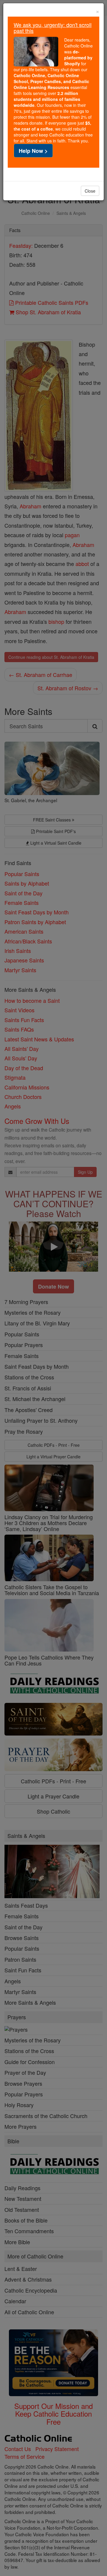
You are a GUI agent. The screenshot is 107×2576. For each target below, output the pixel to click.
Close (90, 191)
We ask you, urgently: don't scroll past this (53, 28)
